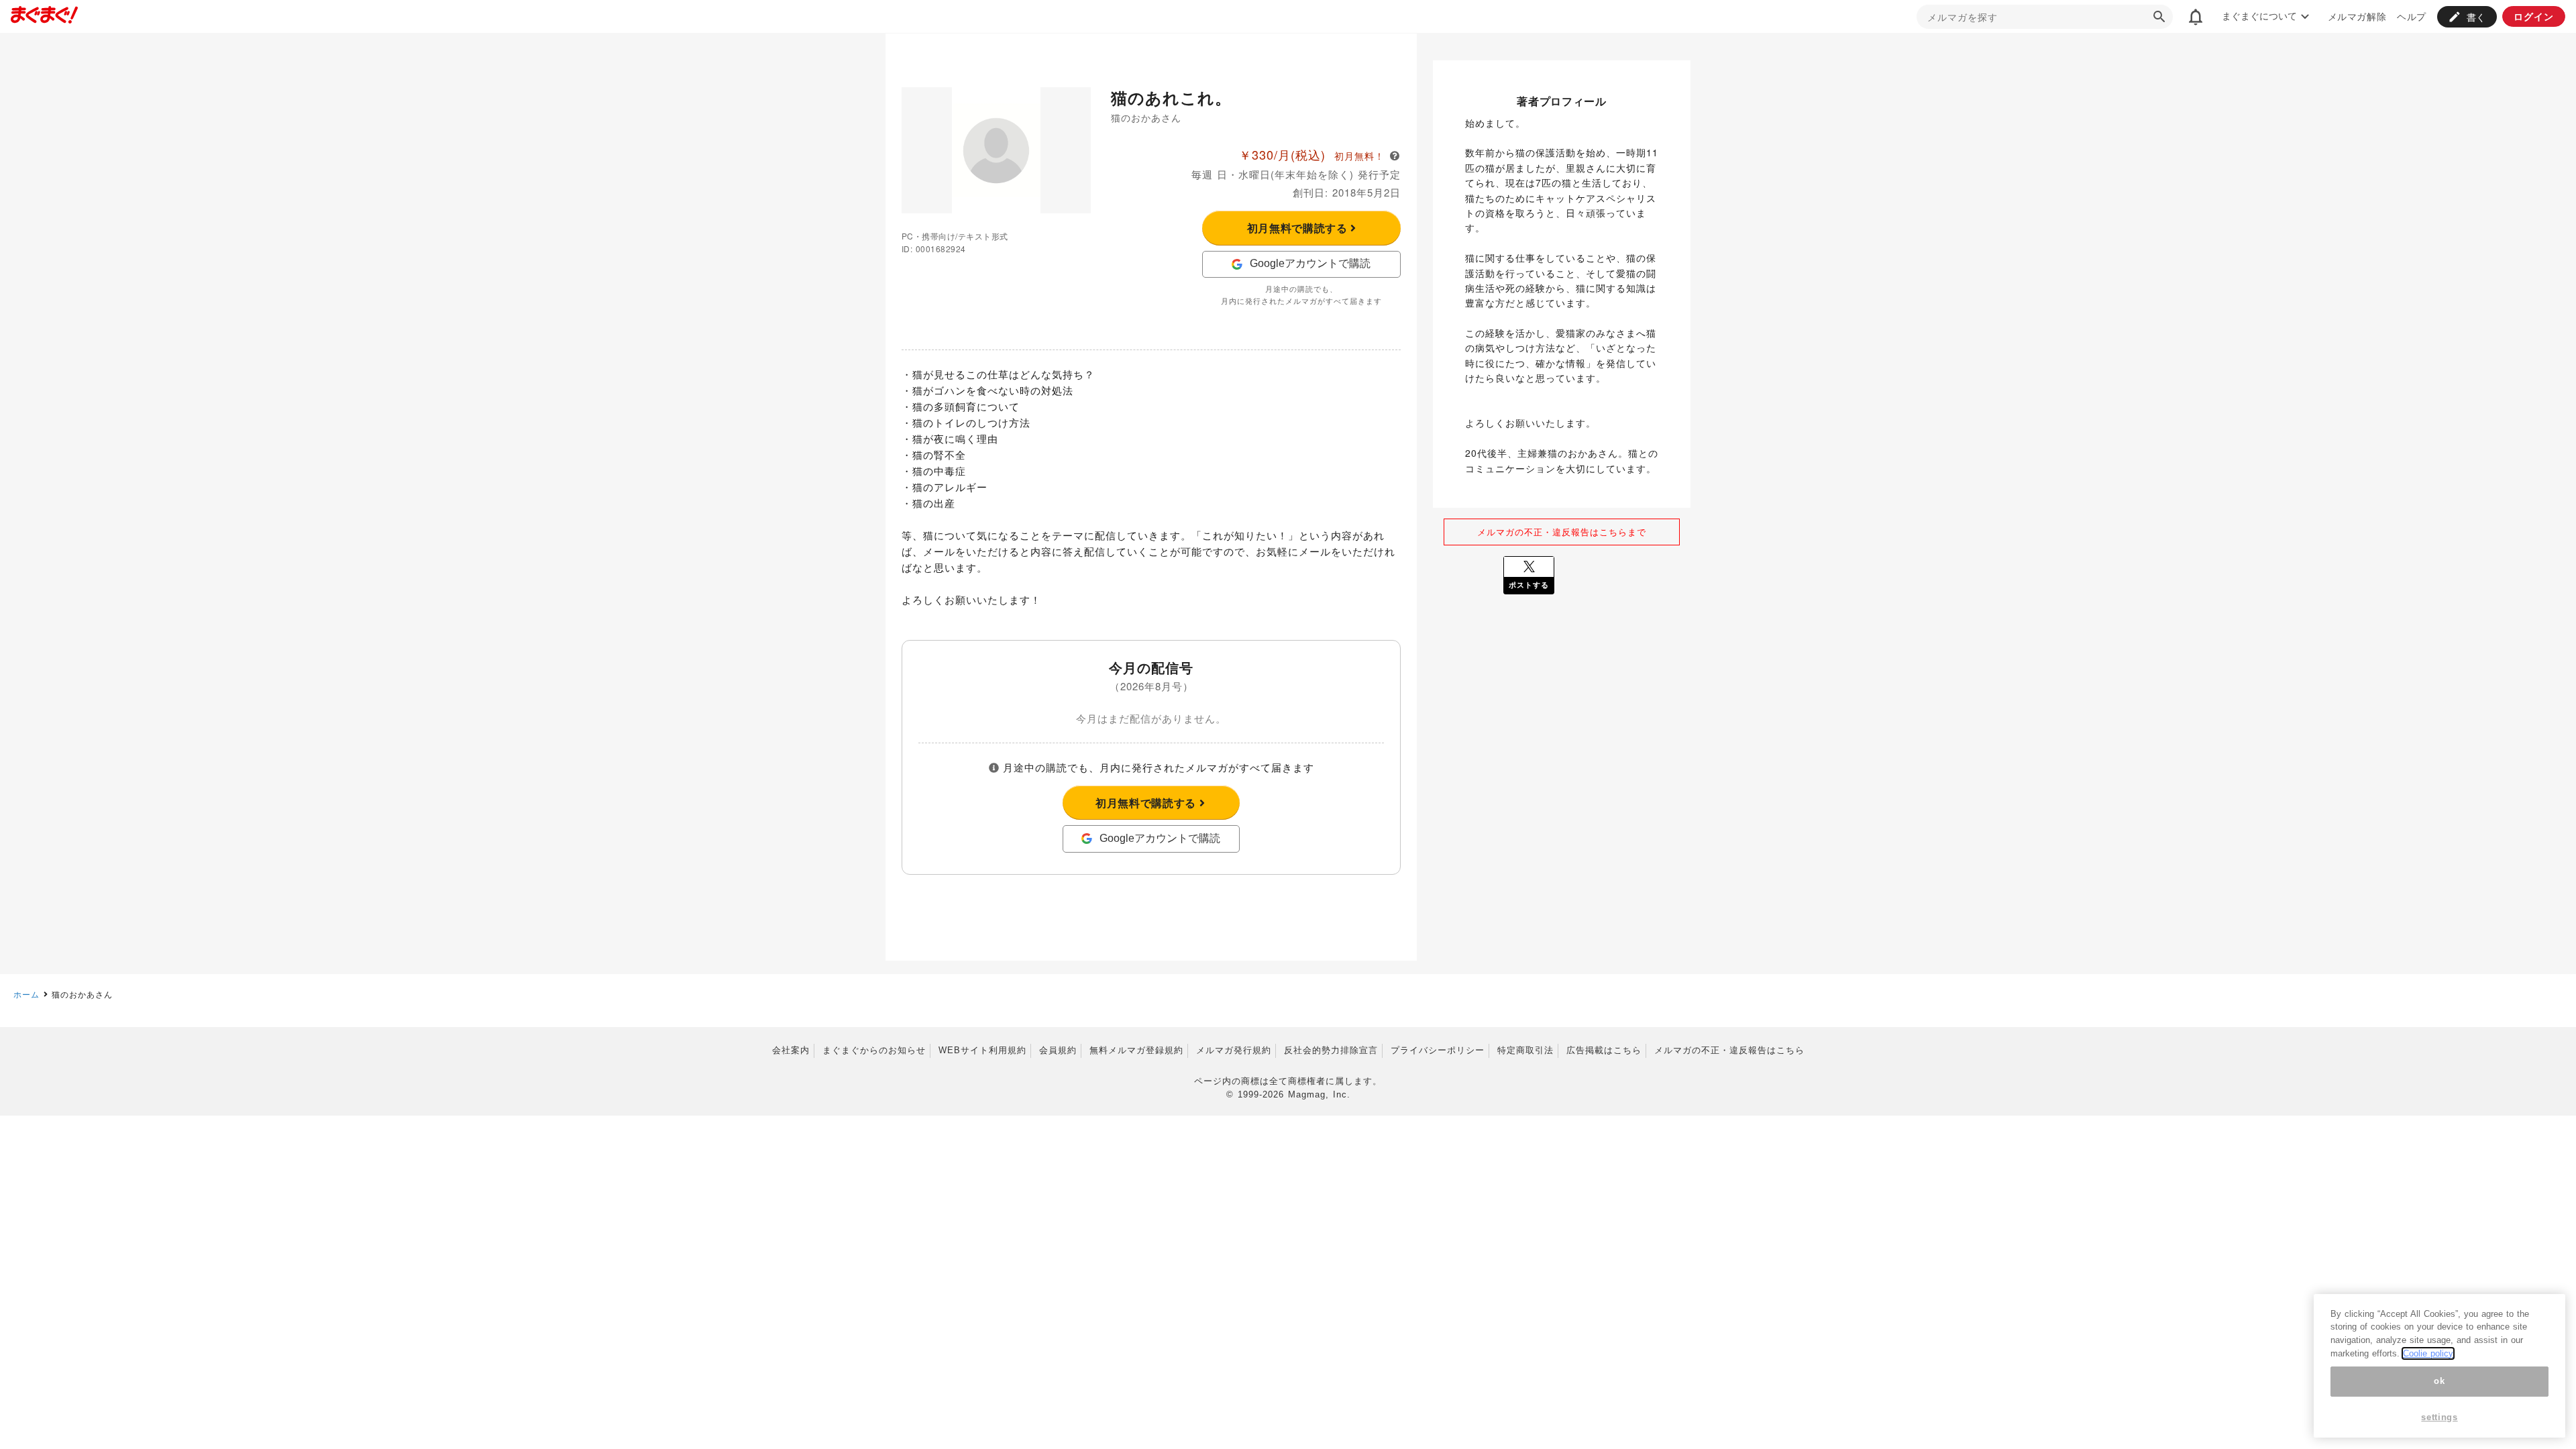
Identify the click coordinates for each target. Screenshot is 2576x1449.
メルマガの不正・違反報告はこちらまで (1562, 532)
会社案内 (791, 1050)
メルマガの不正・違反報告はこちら (1729, 1050)
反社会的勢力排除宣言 (1331, 1050)
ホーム (26, 994)
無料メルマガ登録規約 (1136, 1050)
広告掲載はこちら (1604, 1050)
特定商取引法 (1525, 1050)
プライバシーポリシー (1438, 1050)
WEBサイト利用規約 (982, 1050)
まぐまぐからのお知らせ (874, 1050)
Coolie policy (2428, 1353)
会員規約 (1058, 1050)
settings (2439, 1417)
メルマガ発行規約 (1234, 1050)
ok (2439, 1382)
